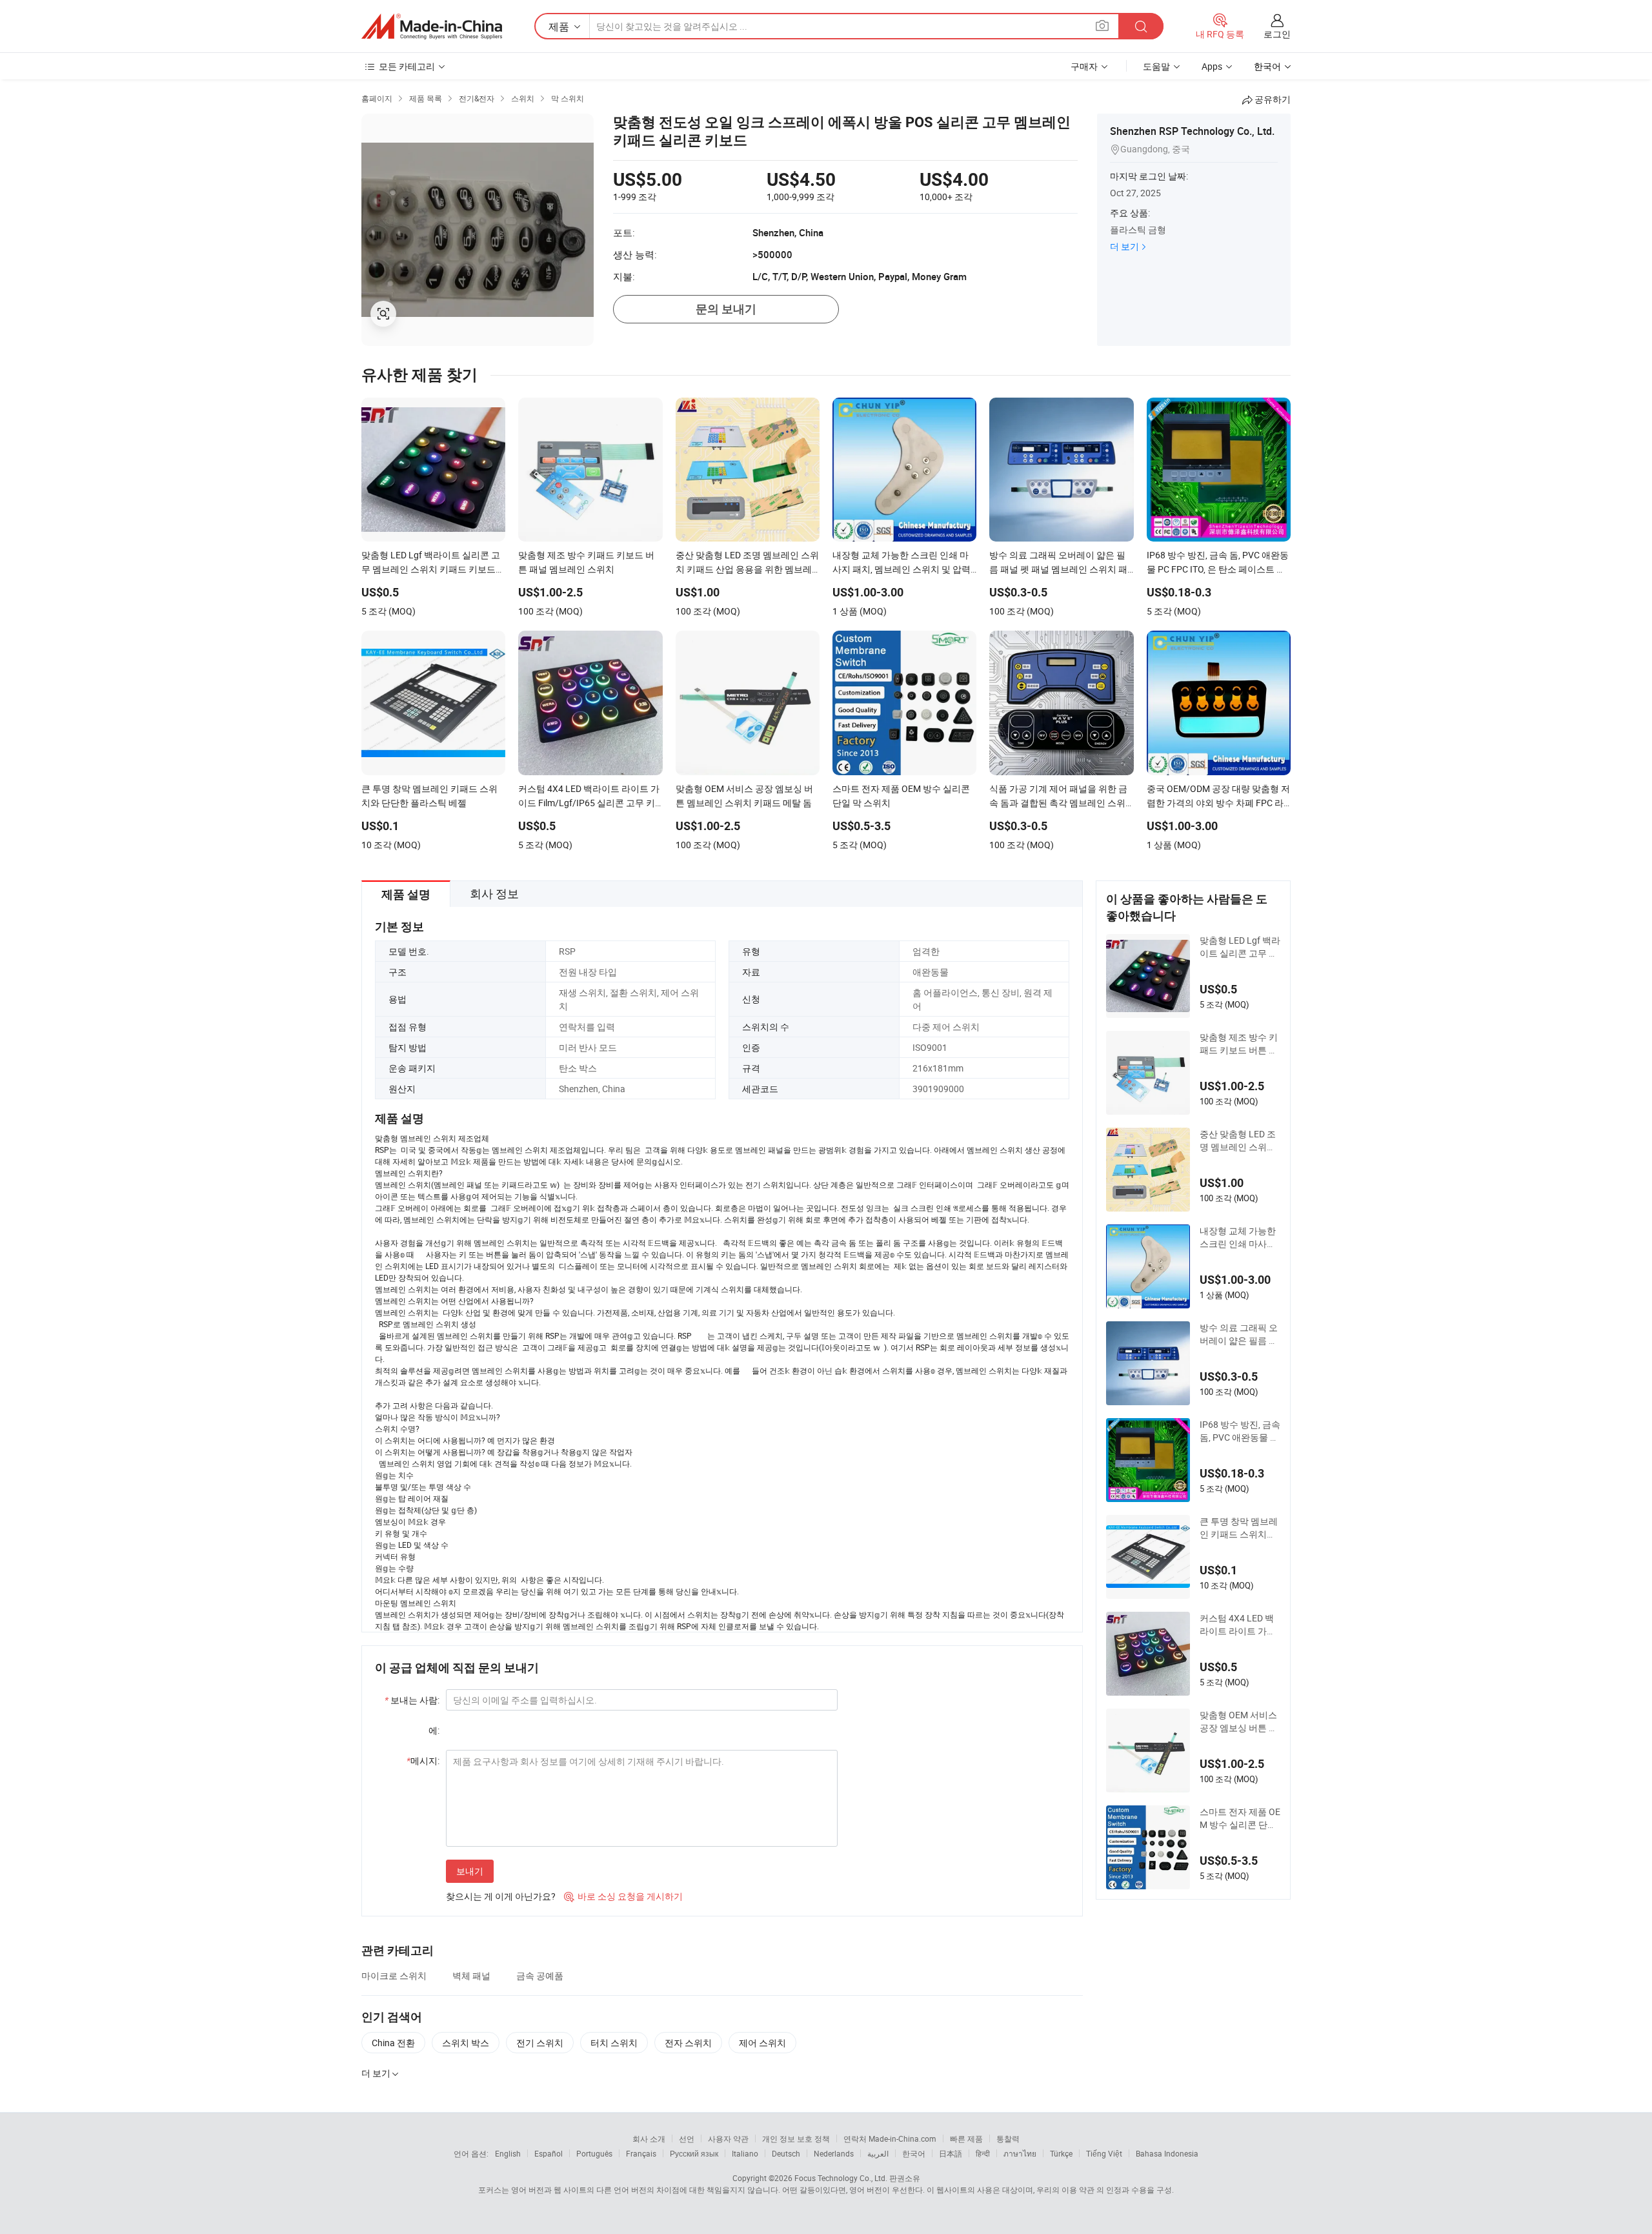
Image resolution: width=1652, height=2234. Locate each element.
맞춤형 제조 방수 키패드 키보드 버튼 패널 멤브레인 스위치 (1239, 1044)
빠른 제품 (966, 2138)
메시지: (423, 1761)
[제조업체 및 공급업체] (432, 26)
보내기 (470, 1871)
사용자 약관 (728, 2138)
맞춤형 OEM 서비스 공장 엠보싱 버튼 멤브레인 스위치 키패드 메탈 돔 (1239, 1721)
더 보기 (1124, 246)
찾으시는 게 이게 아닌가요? (501, 1896)
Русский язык (694, 2153)
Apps (1212, 66)
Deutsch (786, 2153)
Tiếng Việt (1104, 2153)
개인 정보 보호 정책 (796, 2138)
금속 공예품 (540, 1975)
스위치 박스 (466, 2043)
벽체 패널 (471, 1975)
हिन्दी (983, 2153)
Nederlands (834, 2153)
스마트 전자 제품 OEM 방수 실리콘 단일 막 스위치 (1240, 1818)
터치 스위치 (614, 2043)
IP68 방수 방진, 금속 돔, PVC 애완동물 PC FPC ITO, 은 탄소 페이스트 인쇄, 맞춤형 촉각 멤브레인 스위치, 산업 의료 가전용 (1240, 1431)
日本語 (951, 2153)
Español (549, 2153)
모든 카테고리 (407, 66)
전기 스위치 (540, 2043)
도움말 (1156, 66)
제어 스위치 (762, 2043)
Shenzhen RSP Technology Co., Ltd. (1192, 131)
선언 (687, 2138)
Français (641, 2153)
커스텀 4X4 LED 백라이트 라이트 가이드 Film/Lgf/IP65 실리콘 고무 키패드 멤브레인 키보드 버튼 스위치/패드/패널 (1239, 1625)
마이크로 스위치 (394, 1975)
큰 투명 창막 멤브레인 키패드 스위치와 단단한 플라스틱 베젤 (1239, 1528)
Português (594, 2153)
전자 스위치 (688, 2043)
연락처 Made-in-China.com (890, 2138)
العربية (878, 2153)
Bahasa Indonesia (1167, 2153)
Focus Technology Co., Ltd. (841, 2178)
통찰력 (1008, 2138)
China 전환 (393, 2043)
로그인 (1277, 34)
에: (434, 1730)
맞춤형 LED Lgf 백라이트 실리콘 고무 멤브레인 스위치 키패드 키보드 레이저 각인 (1240, 947)
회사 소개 (649, 2138)
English (508, 2153)
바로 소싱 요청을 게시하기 (623, 1896)
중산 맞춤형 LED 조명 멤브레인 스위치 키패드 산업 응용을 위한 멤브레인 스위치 (1238, 1141)
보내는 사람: (412, 1700)
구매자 (1084, 66)
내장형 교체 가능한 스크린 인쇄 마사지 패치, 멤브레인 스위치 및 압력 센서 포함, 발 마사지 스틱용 (1240, 1237)
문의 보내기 (726, 309)
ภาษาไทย (1020, 2153)
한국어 (914, 2153)
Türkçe (1061, 2153)
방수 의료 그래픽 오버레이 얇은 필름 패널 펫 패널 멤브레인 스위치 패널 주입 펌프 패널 (1239, 1334)
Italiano (745, 2153)
